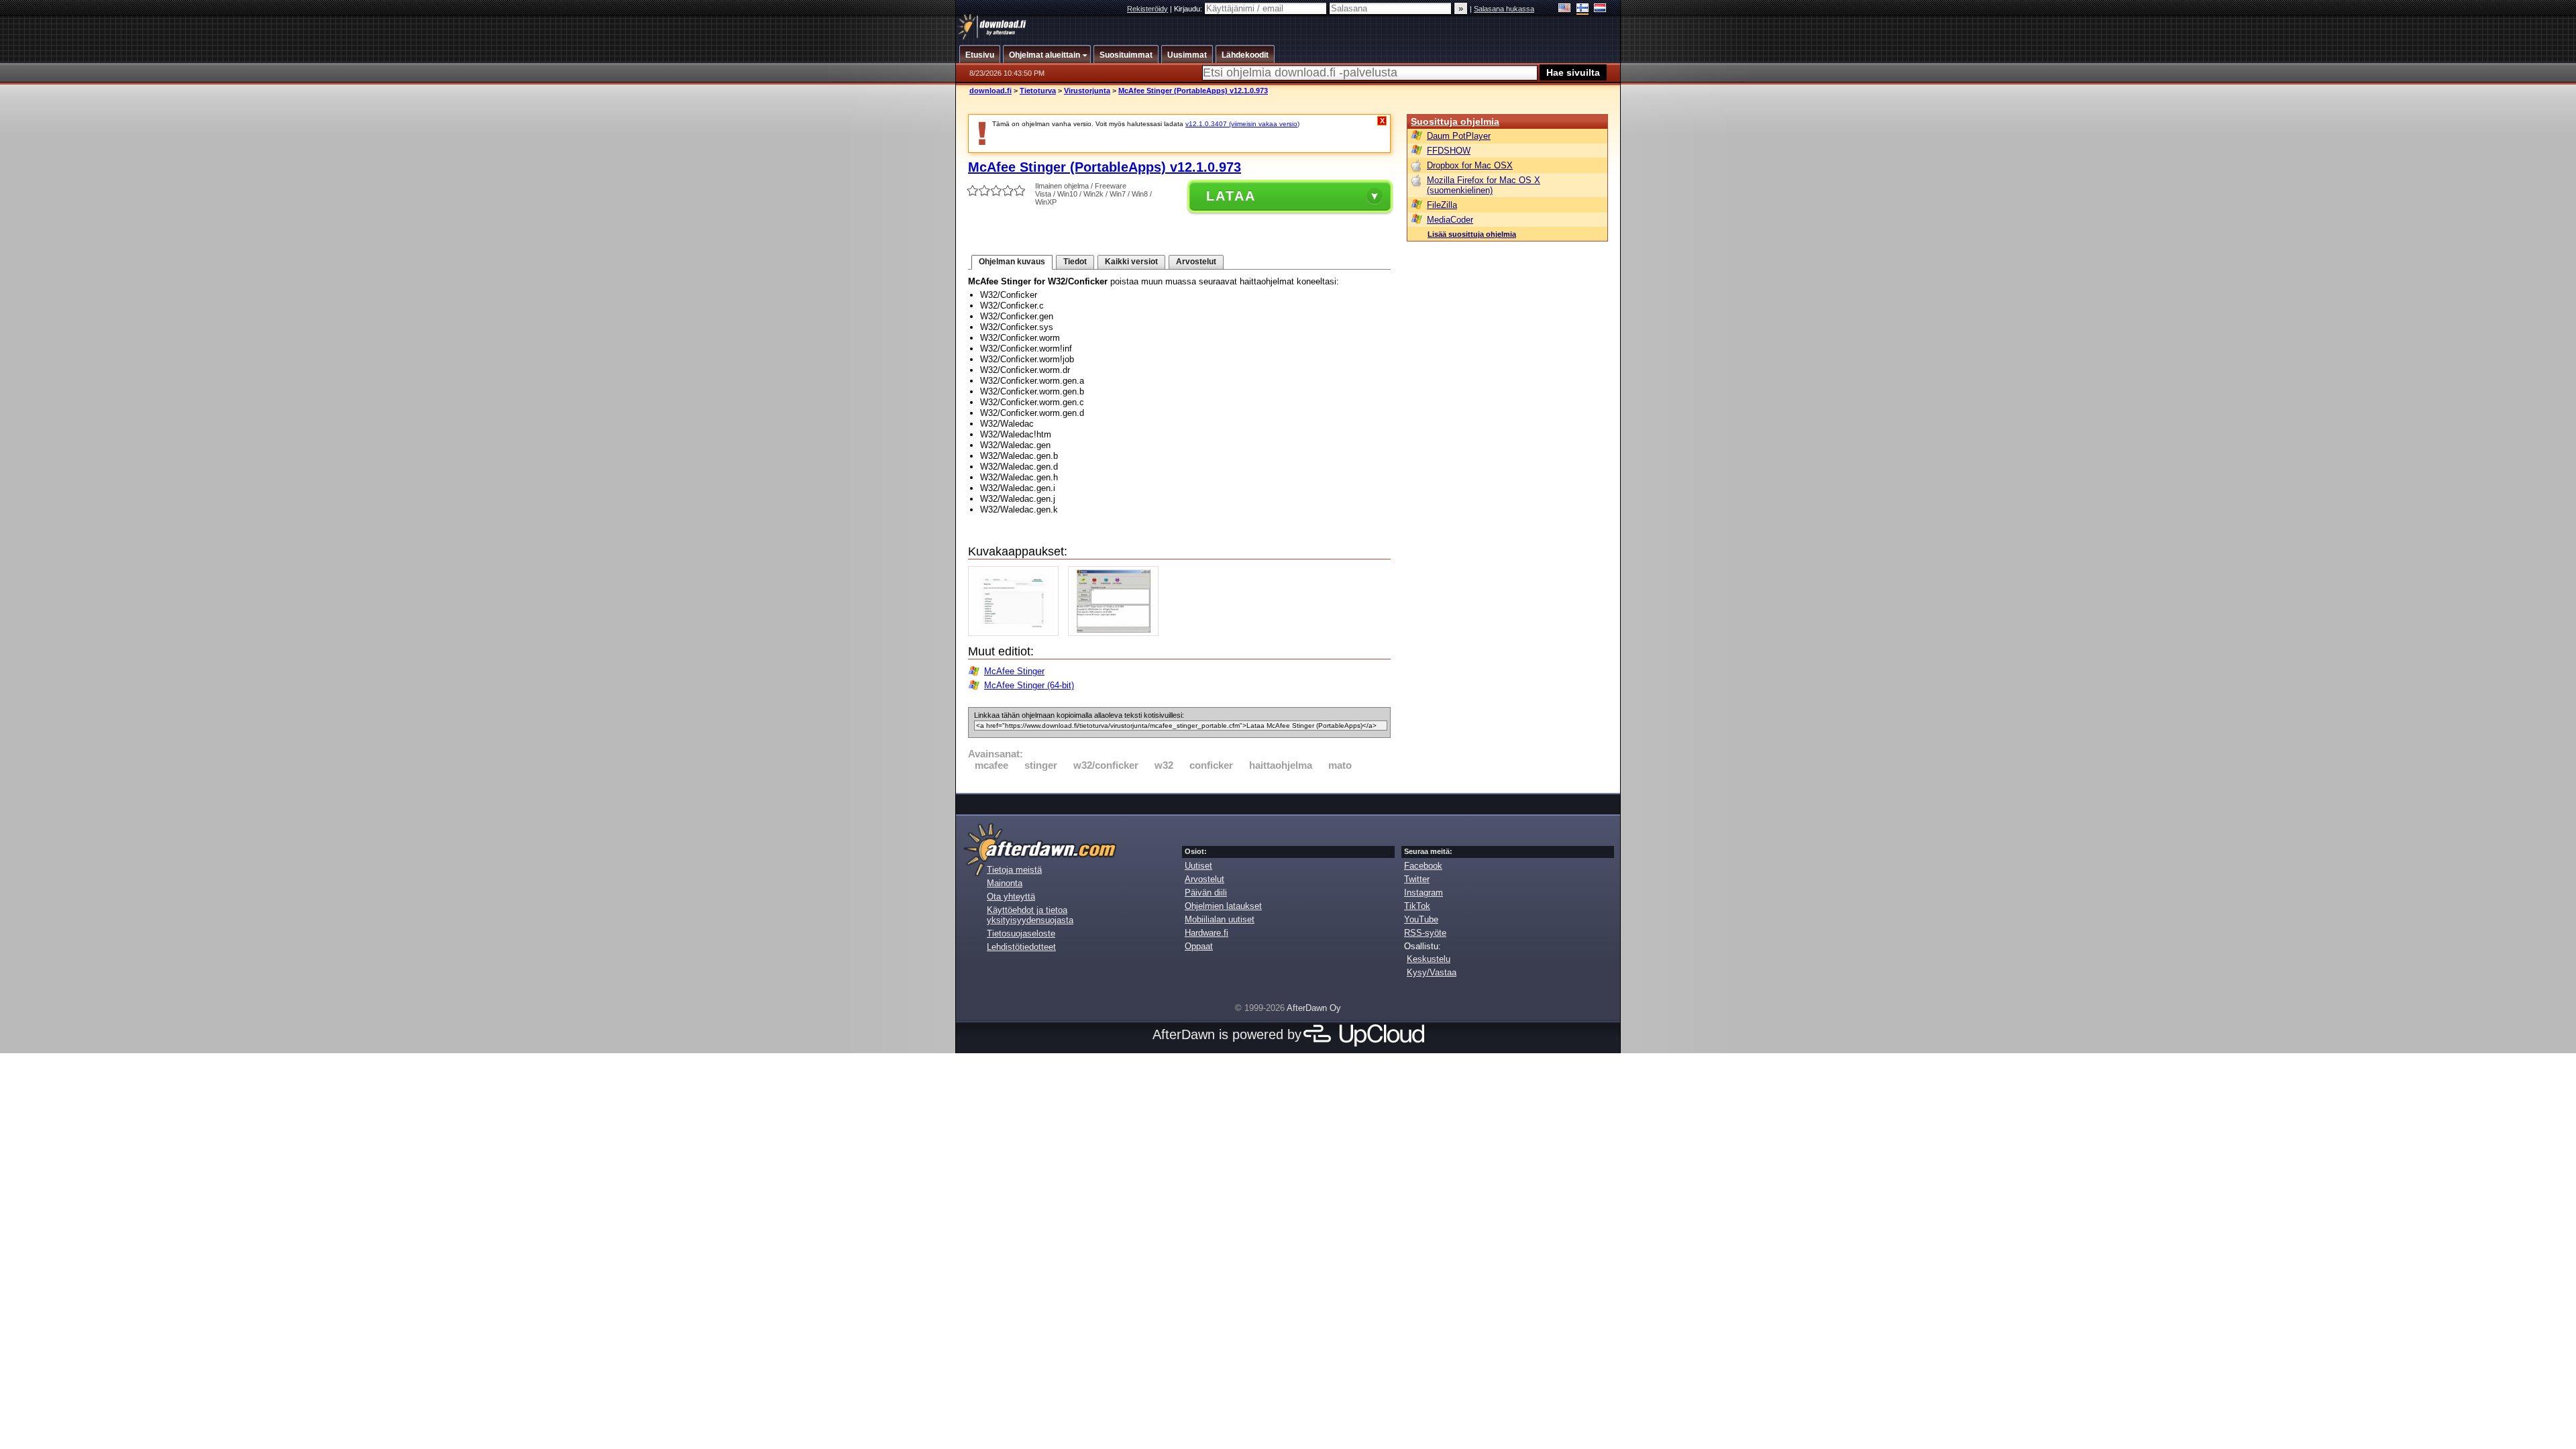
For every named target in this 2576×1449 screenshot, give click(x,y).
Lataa (1231, 196)
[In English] (1565, 9)
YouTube (1421, 919)
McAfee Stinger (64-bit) (1029, 685)
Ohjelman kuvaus (1012, 262)
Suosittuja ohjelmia (1455, 121)
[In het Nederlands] (1600, 9)
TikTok (1417, 906)
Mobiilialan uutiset (1220, 919)
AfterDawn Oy (1314, 1008)
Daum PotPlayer (1459, 136)
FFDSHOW (1449, 151)
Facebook (1423, 866)
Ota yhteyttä (1011, 897)
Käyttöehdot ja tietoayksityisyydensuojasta (1030, 915)
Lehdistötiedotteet (1021, 947)
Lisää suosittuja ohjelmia (1472, 234)
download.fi (990, 91)
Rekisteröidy (1147, 9)
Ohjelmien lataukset (1223, 906)
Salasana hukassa (1504, 9)
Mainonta (1005, 883)
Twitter (1417, 879)
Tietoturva (1038, 91)
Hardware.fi (1206, 933)
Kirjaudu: (1189, 9)
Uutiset (1198, 866)
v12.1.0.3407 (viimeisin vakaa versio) (1242, 124)
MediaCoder (1450, 220)
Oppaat (1199, 946)
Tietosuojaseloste (1021, 933)
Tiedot (1075, 262)
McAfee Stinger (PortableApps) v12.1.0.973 (1193, 91)
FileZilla (1442, 205)
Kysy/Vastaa (1432, 972)
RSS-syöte (1425, 933)
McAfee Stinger (1014, 671)
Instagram (1424, 893)
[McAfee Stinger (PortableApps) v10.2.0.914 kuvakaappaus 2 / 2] (1117, 633)
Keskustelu (1429, 959)
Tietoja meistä (1014, 870)
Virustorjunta (1087, 91)
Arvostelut (1196, 262)
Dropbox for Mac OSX (1470, 165)
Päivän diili (1206, 893)
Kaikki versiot (1131, 262)
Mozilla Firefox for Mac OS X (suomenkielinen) (1484, 185)
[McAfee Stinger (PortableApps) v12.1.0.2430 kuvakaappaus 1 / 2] (1017, 633)
